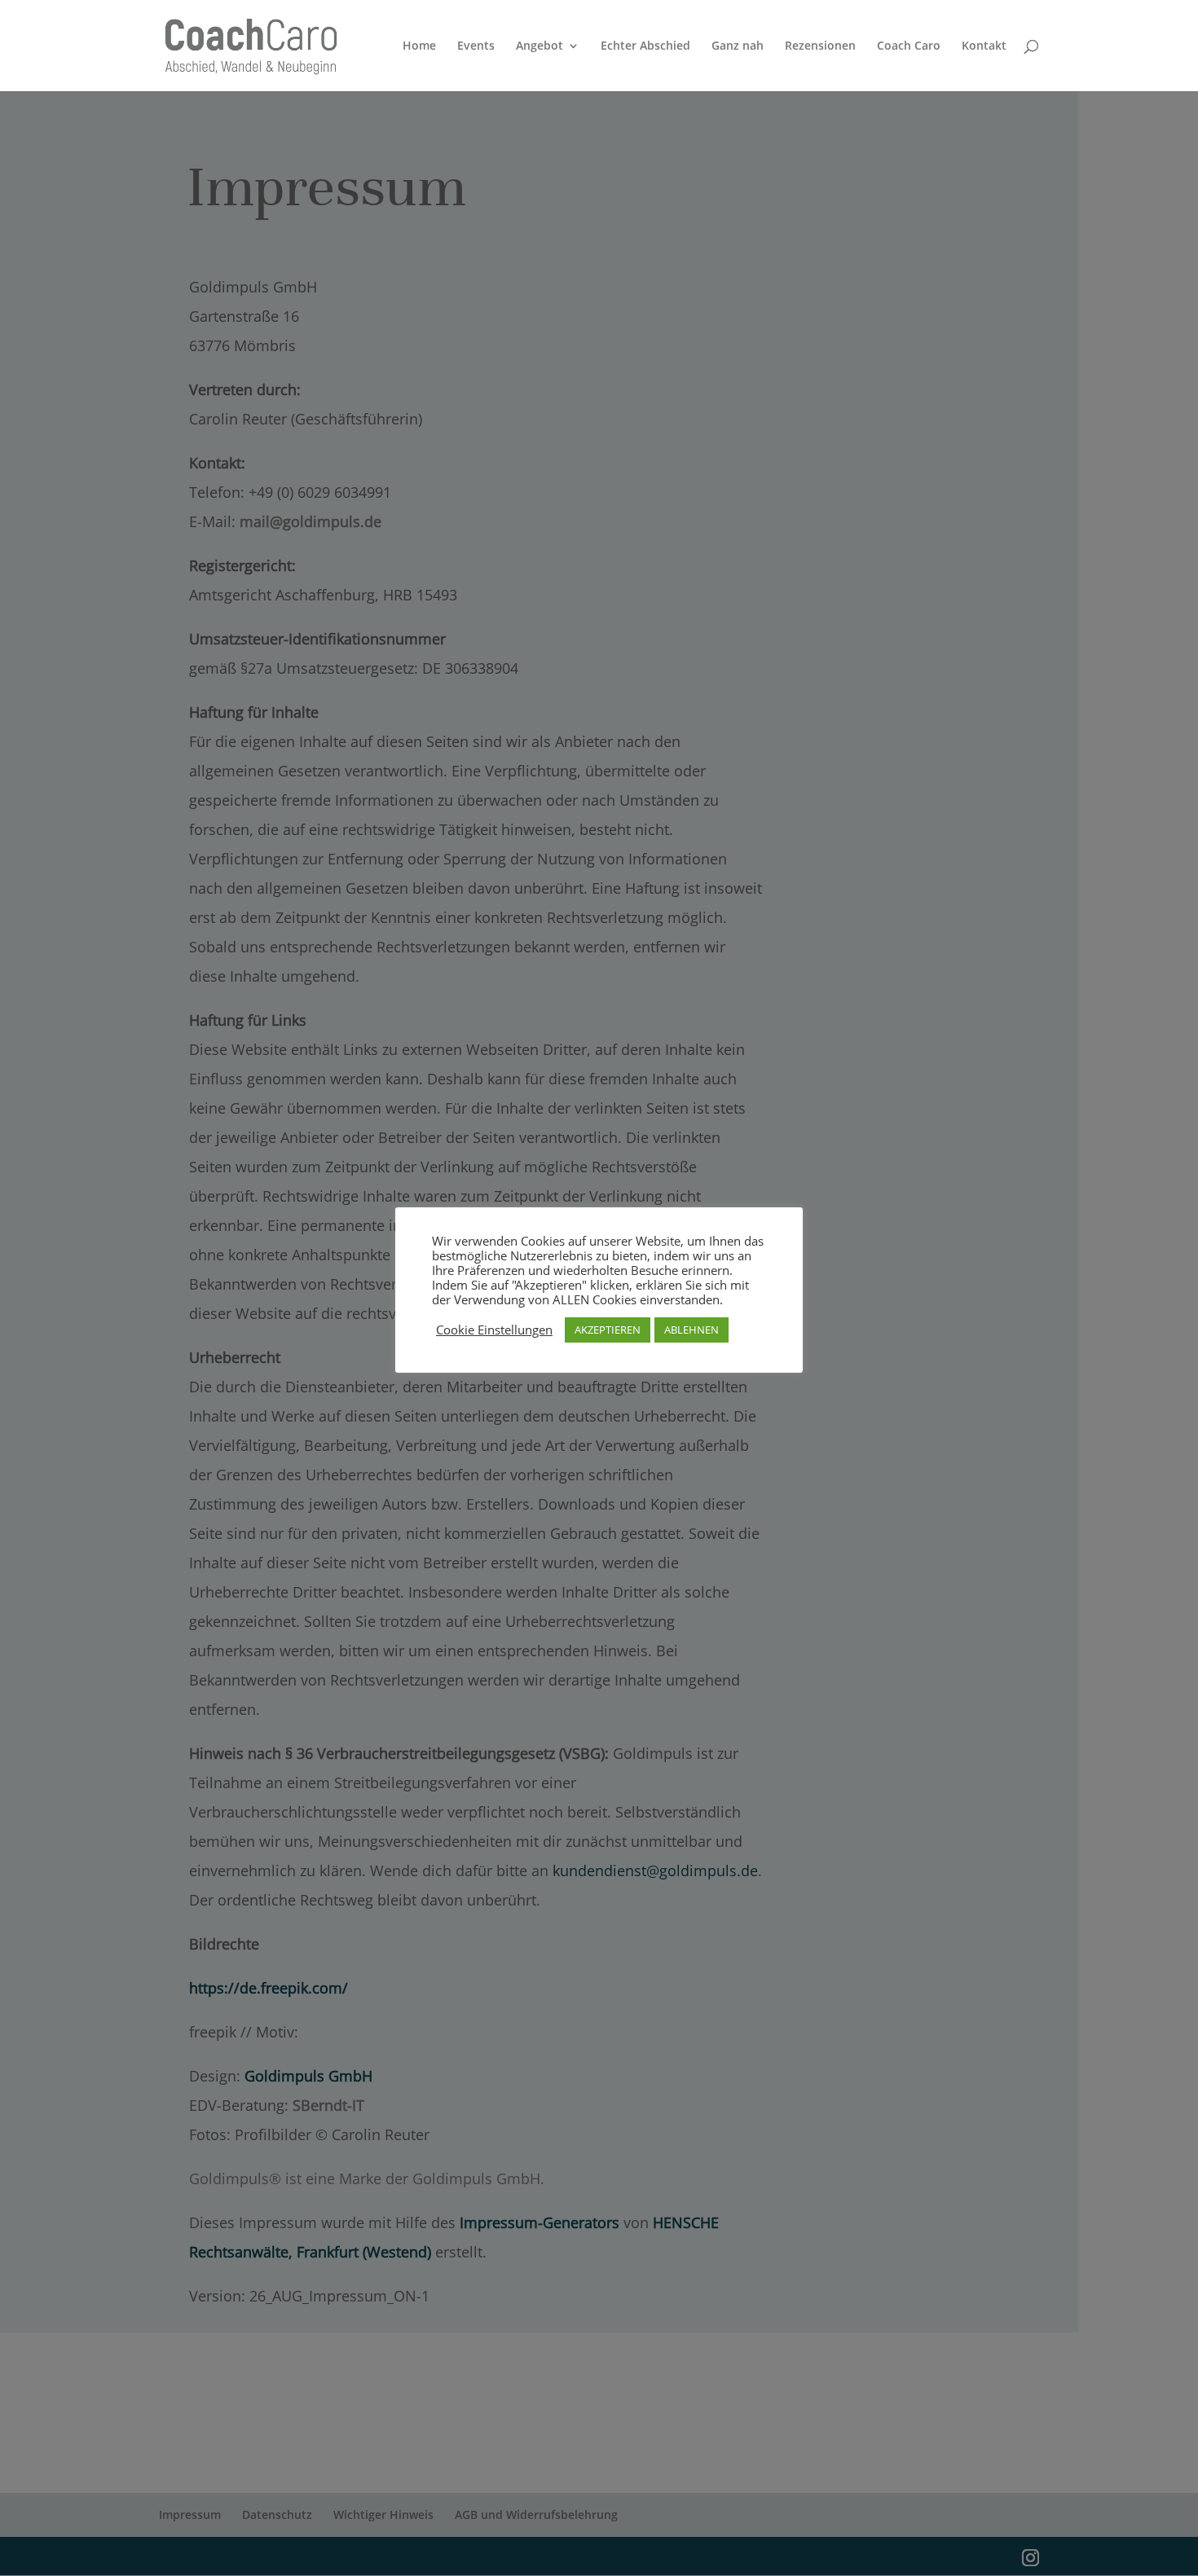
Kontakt (984, 46)
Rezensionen (820, 46)
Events (476, 46)
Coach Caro (909, 46)
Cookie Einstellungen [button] (494, 1330)
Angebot (540, 46)
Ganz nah (738, 46)
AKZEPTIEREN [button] (608, 1330)
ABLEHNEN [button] (691, 1330)
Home (419, 46)
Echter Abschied (645, 46)
